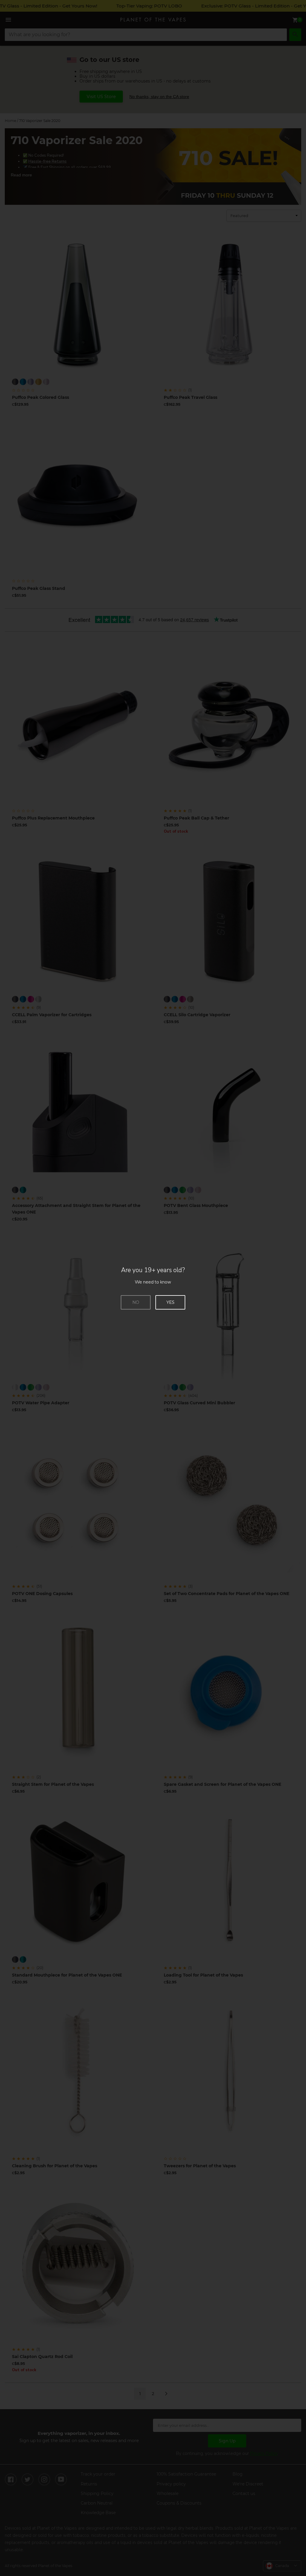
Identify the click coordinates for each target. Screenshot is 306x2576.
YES (170, 1302)
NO (136, 1302)
